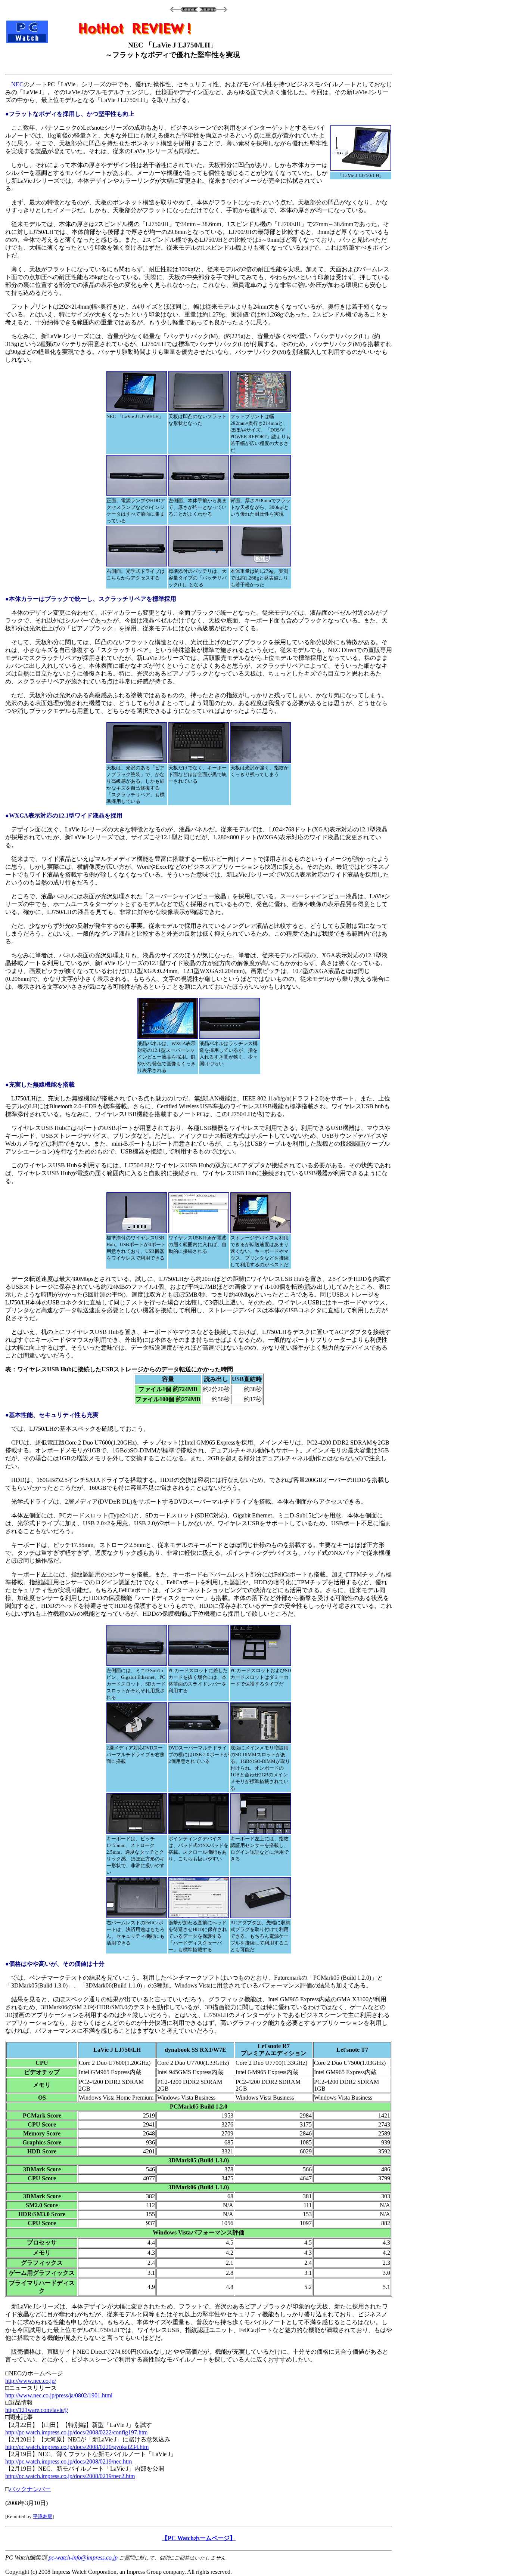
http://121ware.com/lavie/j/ (37, 2410)
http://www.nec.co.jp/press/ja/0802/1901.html (59, 2395)
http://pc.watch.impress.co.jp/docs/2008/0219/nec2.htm (70, 2476)
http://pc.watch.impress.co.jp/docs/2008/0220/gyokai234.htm (77, 2447)
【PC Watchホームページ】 (199, 2538)
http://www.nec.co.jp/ (31, 2381)
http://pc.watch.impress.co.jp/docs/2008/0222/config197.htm (76, 2432)
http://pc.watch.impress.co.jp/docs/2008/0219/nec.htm (69, 2461)
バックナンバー (30, 2489)
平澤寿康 (43, 2516)
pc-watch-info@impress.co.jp (83, 2558)
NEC (17, 84)
